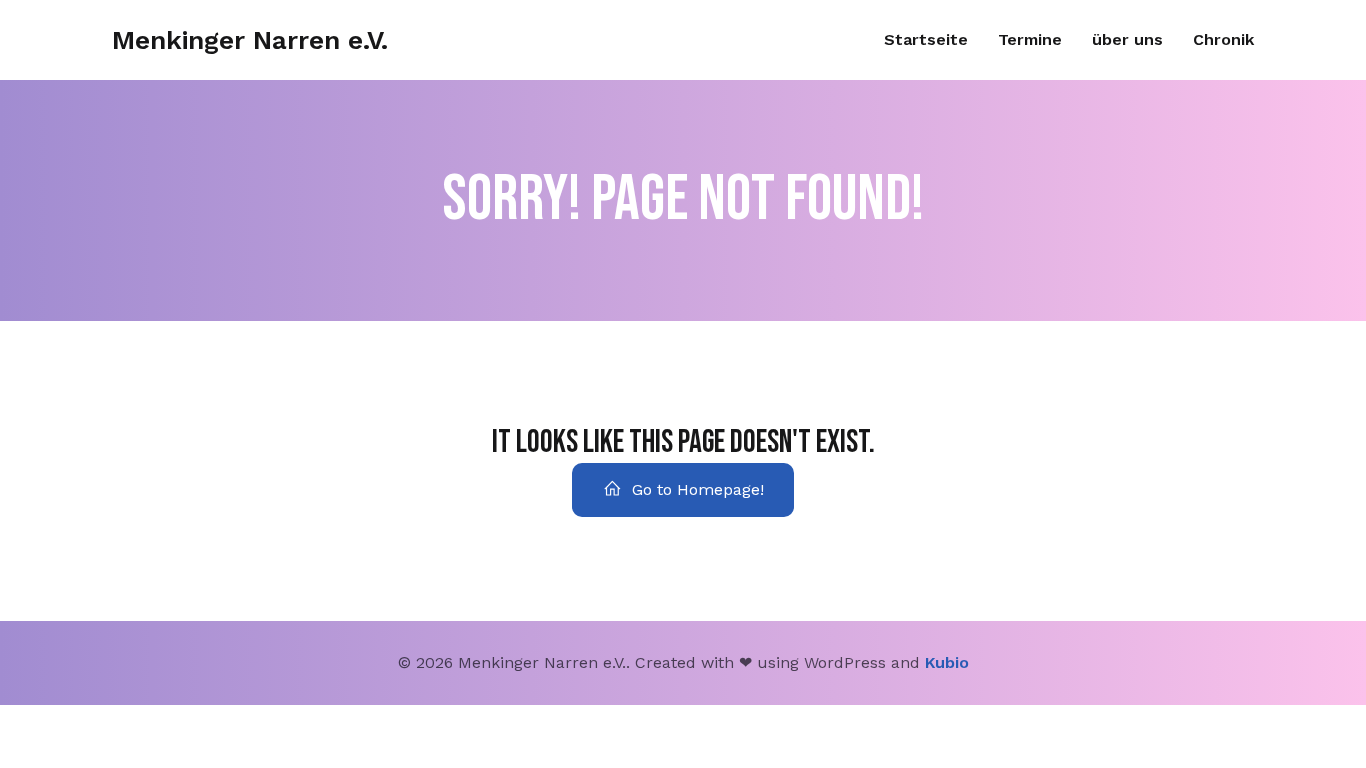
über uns (1127, 39)
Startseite (926, 39)
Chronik (1223, 39)
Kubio (947, 662)
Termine (1030, 39)
